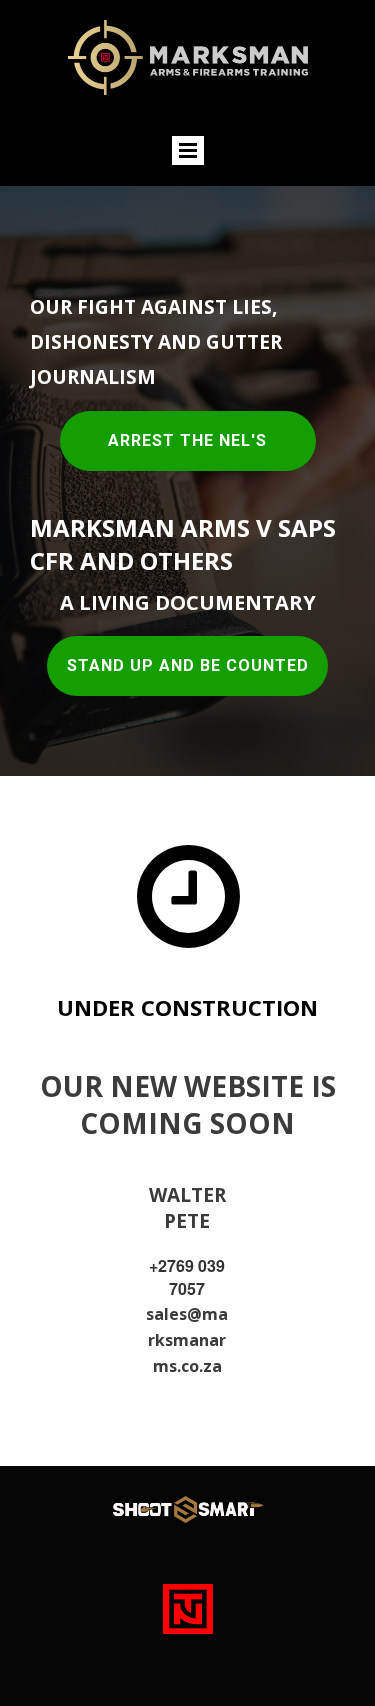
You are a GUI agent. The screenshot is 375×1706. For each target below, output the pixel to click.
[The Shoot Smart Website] (188, 1509)
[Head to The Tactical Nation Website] (188, 1609)
